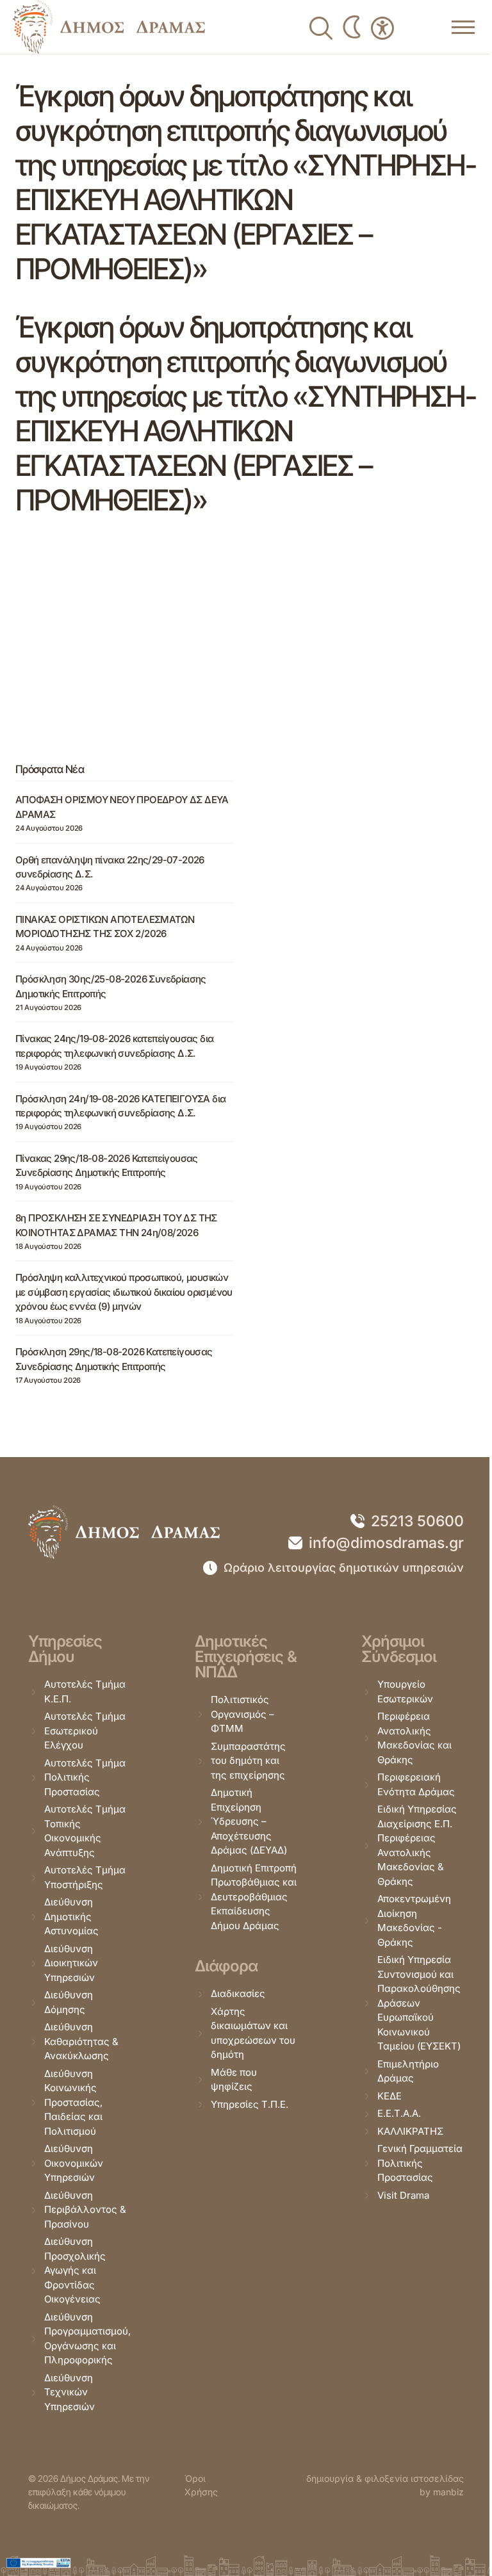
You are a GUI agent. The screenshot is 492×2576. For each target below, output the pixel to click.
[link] (109, 27)
